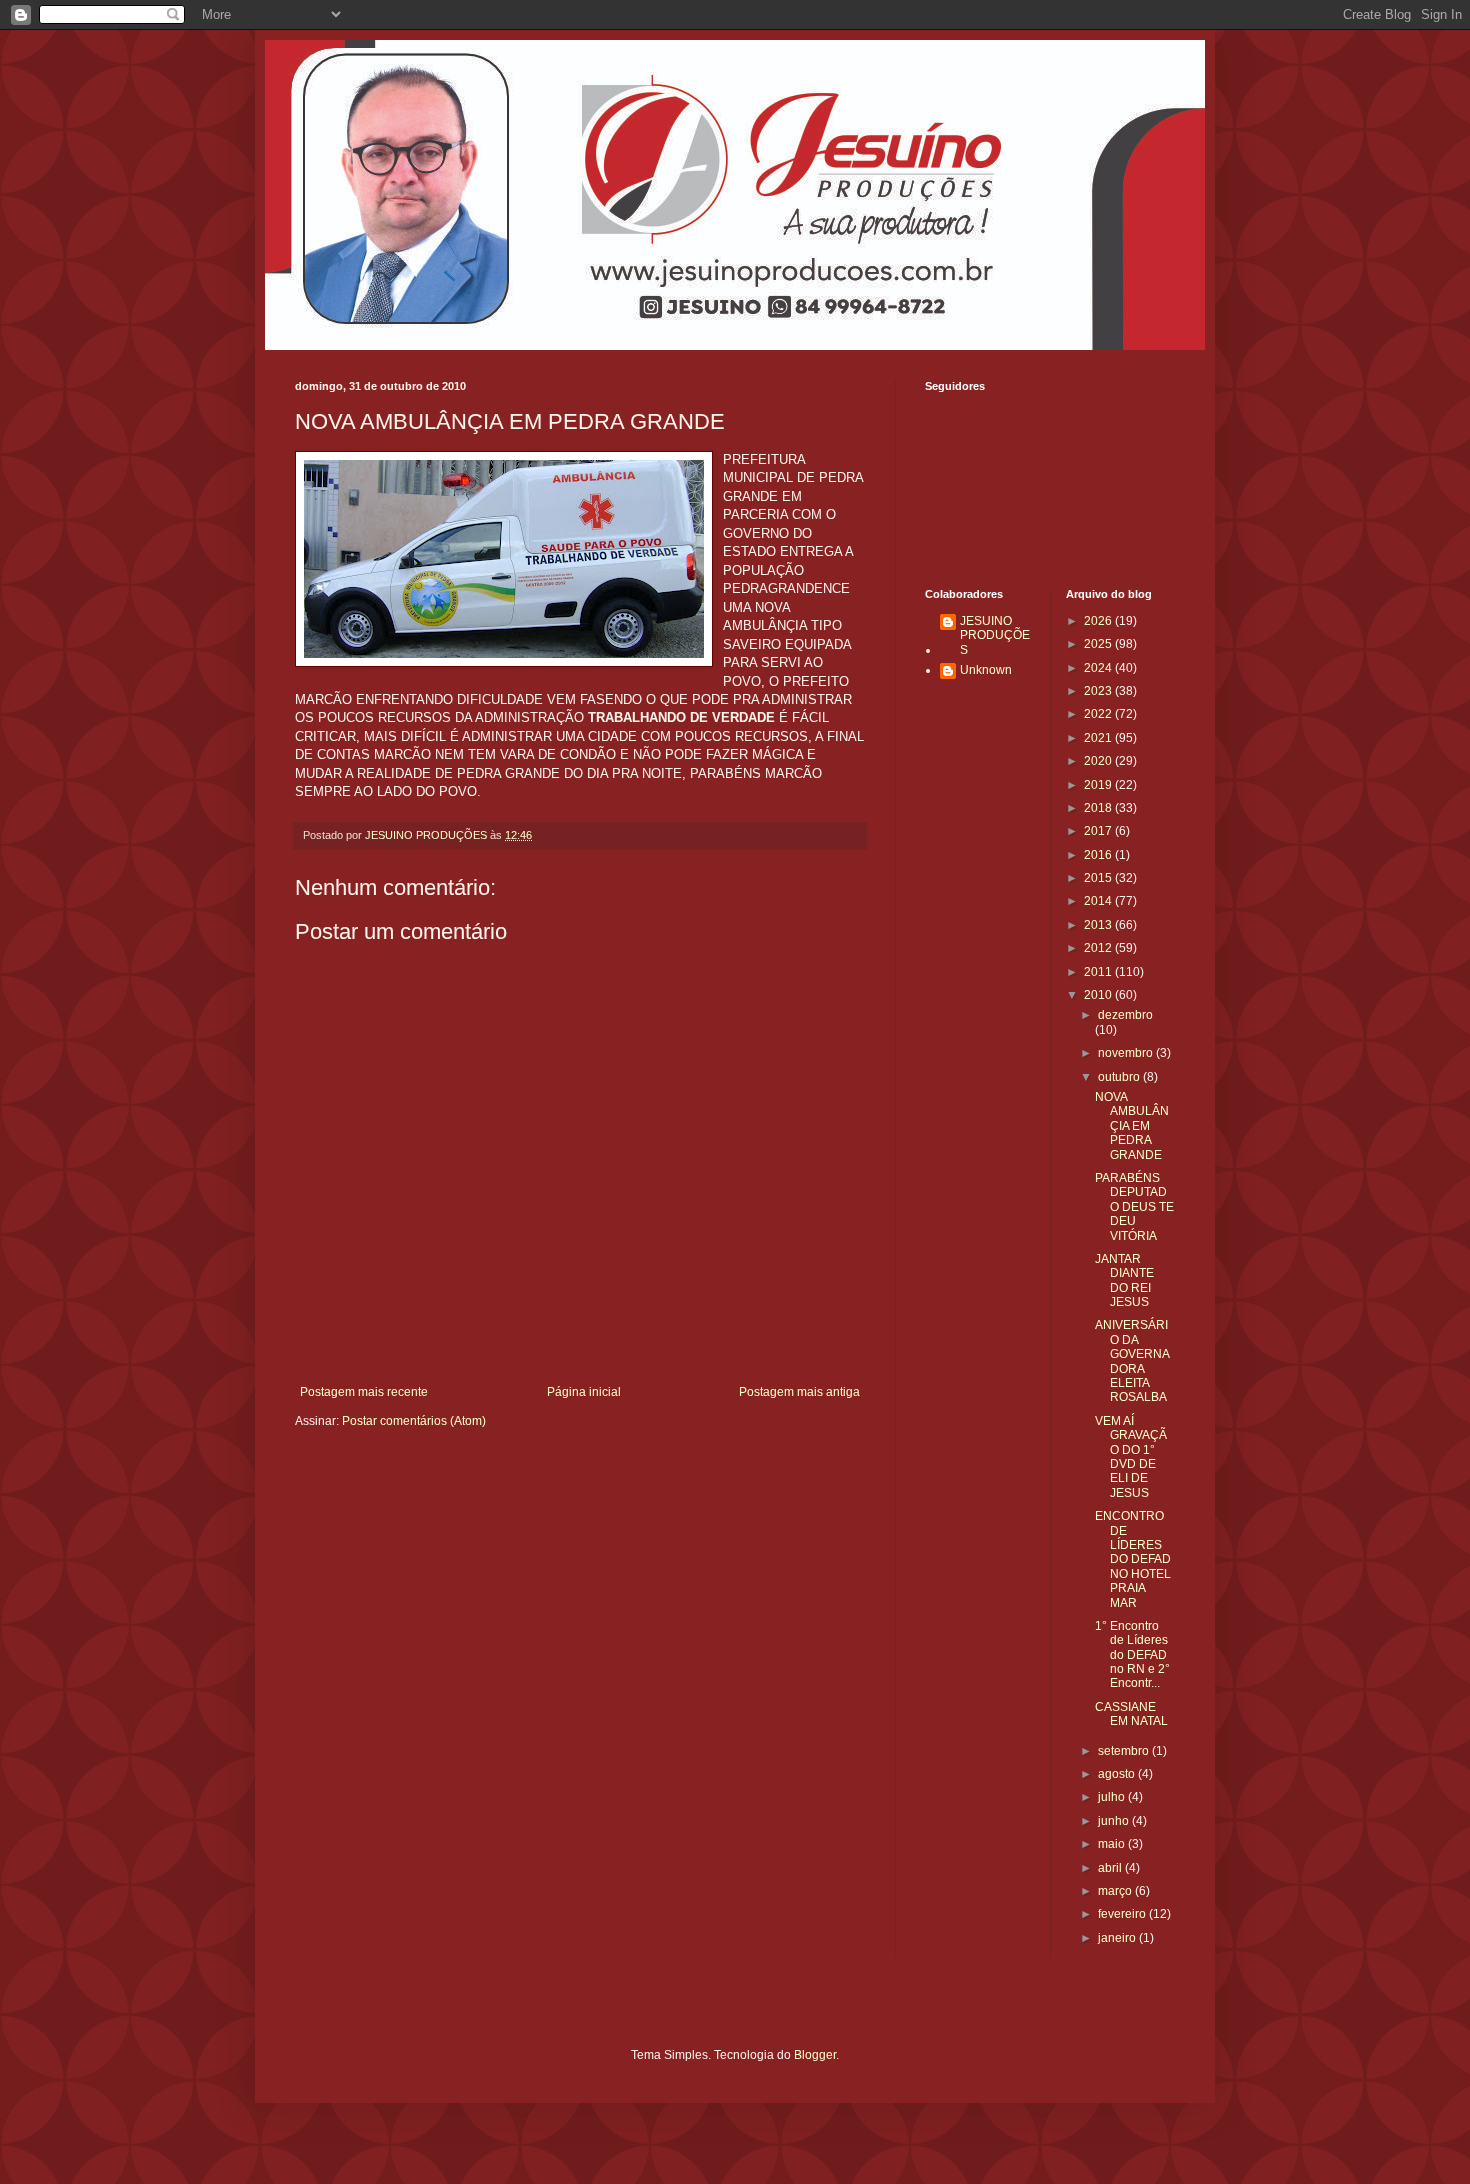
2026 (1099, 621)
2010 (1099, 995)
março (1116, 1891)
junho (1115, 1821)
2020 (1099, 761)
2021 (1099, 738)
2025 (1099, 644)
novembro (1127, 1053)
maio (1113, 1844)
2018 (1099, 808)
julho (1113, 1797)
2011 (1099, 972)
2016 (1099, 855)
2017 (1099, 831)
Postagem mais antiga (799, 1392)
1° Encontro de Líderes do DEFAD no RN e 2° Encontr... (1132, 1655)
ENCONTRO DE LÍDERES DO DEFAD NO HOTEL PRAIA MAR (1133, 1559)
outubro (1120, 1077)
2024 (1099, 668)
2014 (1099, 901)
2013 (1099, 925)
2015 (1099, 878)
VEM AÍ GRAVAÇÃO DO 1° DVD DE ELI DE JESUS (1131, 1457)
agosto (1118, 1774)
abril (1111, 1868)
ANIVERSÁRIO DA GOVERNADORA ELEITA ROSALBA (1132, 1361)
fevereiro (1123, 1914)
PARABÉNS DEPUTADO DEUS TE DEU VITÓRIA (1134, 1207)
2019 (1099, 785)
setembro (1125, 1751)
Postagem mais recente (364, 1392)
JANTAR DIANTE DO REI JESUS (1124, 1280)
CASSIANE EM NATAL (1131, 1714)
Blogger (815, 2055)
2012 (1099, 948)
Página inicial (584, 1392)
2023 (1099, 691)
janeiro (1118, 1938)
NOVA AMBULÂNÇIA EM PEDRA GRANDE (1132, 1126)
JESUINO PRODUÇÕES (995, 635)
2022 (1099, 714)
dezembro (1125, 1015)
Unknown (986, 670)
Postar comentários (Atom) (414, 1421)
